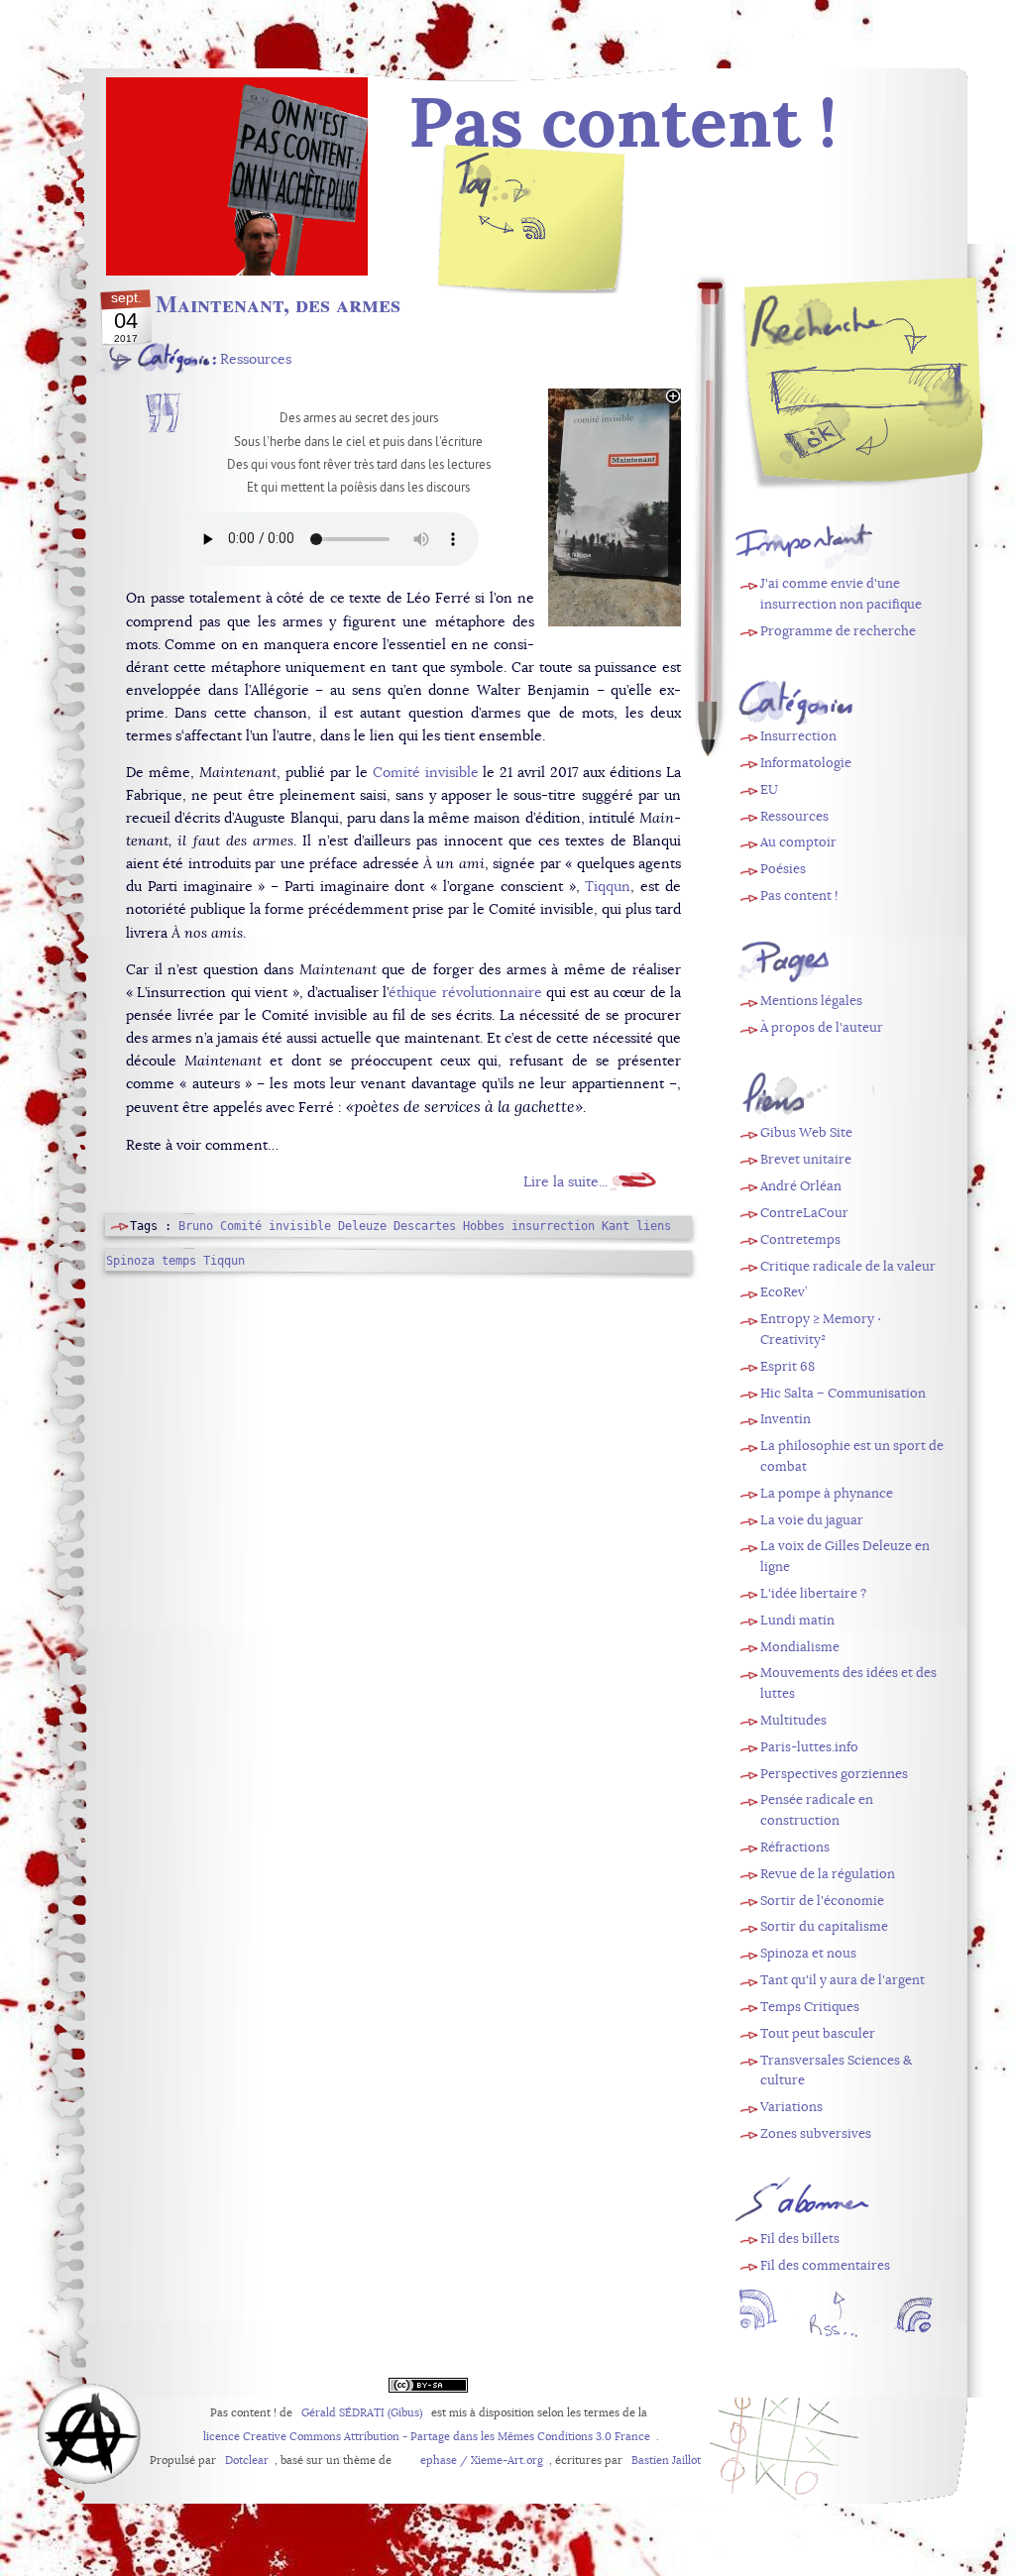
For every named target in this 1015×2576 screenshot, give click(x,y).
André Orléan (801, 1186)
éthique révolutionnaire (465, 992)
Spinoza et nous (808, 1953)
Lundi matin (797, 1620)
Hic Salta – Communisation (843, 1393)
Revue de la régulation (828, 1874)
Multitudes (793, 1720)
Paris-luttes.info (809, 1747)
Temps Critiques (810, 2007)
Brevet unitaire (806, 1159)
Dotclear (247, 2461)
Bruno (196, 1226)
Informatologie (806, 763)
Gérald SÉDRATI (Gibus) (362, 2413)
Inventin (786, 1419)
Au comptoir (798, 842)
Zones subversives (816, 2133)
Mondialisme (800, 1647)
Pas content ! (799, 896)
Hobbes (484, 1226)
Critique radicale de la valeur (848, 1266)
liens (654, 1226)
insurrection (553, 1226)
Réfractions (795, 1847)
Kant (616, 1226)
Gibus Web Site (806, 1132)
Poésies (783, 869)
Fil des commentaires (825, 2265)
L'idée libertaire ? (813, 1593)
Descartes (425, 1226)
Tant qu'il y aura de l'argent (843, 1980)
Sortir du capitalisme (824, 1926)
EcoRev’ (784, 1292)
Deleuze (362, 1226)
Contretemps (800, 1239)
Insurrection (798, 736)
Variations (791, 2107)
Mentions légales (811, 1001)
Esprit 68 (788, 1366)
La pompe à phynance (827, 1493)
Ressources (256, 359)
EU (769, 789)
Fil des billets (532, 233)
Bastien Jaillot (666, 2461)
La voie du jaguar (812, 1520)
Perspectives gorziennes (834, 1774)
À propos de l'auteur (822, 1027)
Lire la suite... (565, 1181)
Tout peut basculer (818, 2033)
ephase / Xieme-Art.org (482, 2461)
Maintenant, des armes (278, 303)
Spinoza (130, 1261)
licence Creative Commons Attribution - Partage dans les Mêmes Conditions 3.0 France (427, 2437)
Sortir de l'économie (822, 1901)
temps (179, 1261)
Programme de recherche (838, 631)
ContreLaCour (804, 1213)
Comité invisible (426, 772)
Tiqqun (608, 886)
